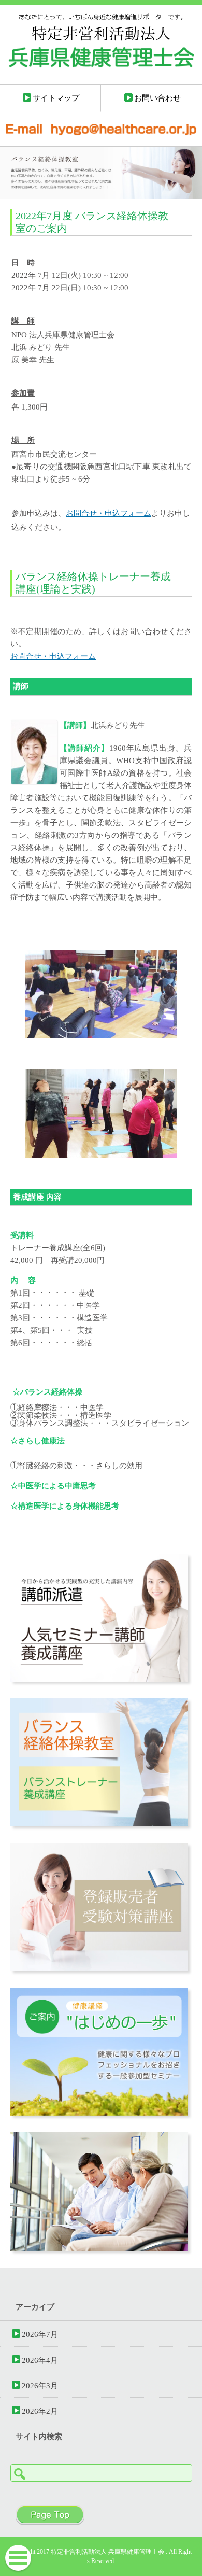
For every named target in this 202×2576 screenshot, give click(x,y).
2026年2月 (40, 2411)
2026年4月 (40, 2360)
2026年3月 (40, 2385)
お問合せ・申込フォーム (109, 513)
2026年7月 (40, 2334)
